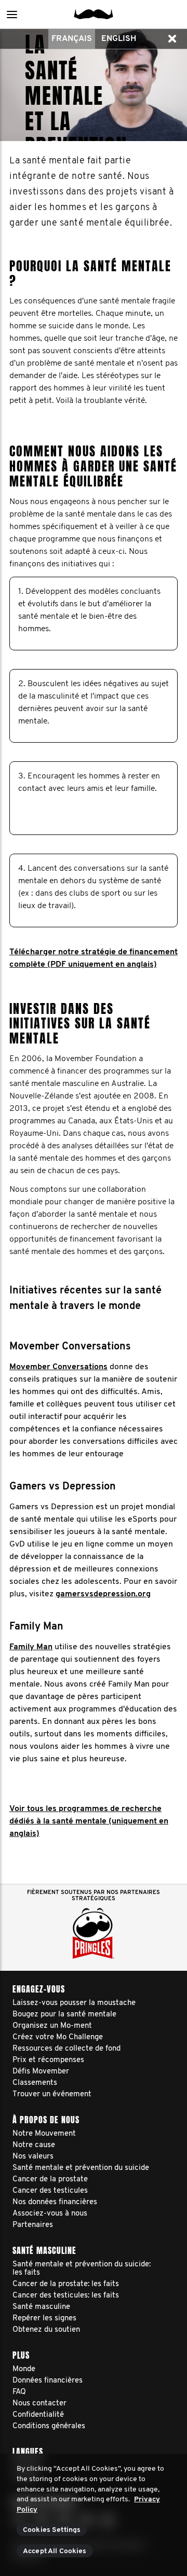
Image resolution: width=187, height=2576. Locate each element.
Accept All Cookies (55, 2551)
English (119, 39)
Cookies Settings (52, 2530)
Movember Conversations (58, 1367)
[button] (12, 14)
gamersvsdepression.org (103, 1594)
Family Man (31, 1647)
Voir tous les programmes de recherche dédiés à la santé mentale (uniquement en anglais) (89, 1821)
